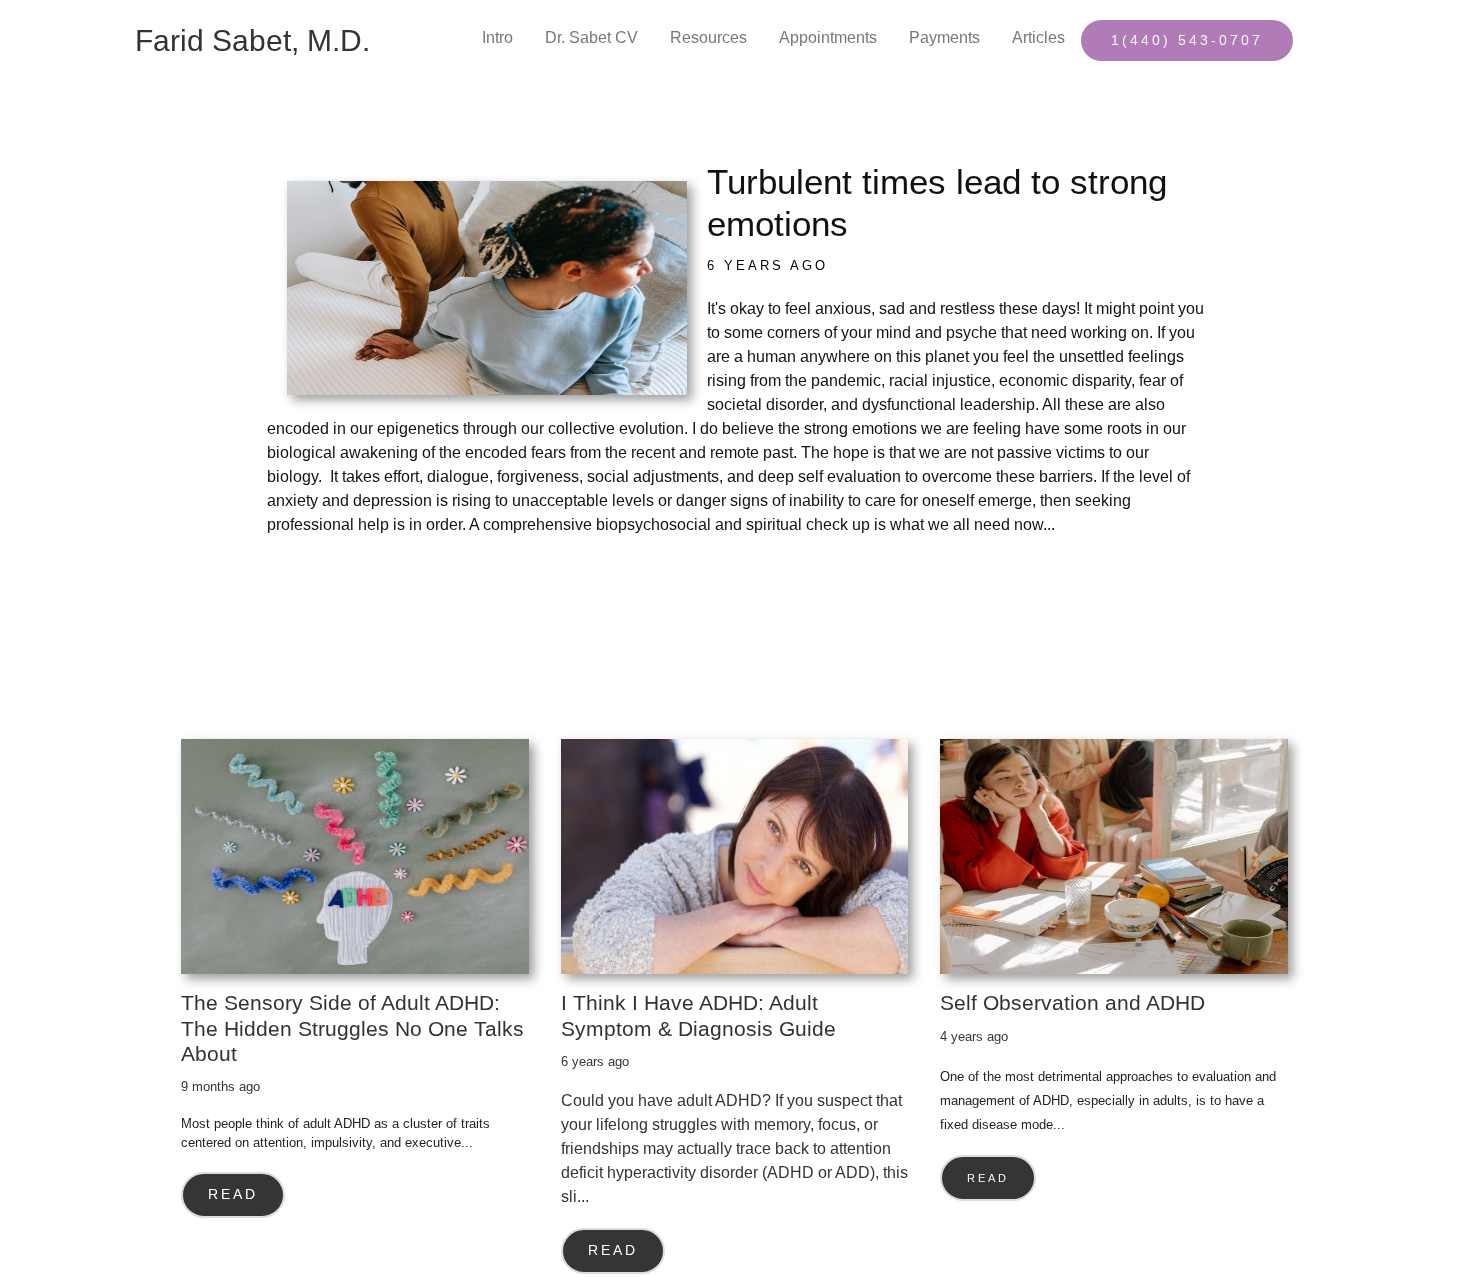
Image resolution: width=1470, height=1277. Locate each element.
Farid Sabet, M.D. (252, 40)
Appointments (828, 37)
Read (233, 1194)
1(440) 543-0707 (1187, 40)
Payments (944, 37)
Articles (1038, 37)
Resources (708, 37)
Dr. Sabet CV (591, 37)
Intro (497, 37)
